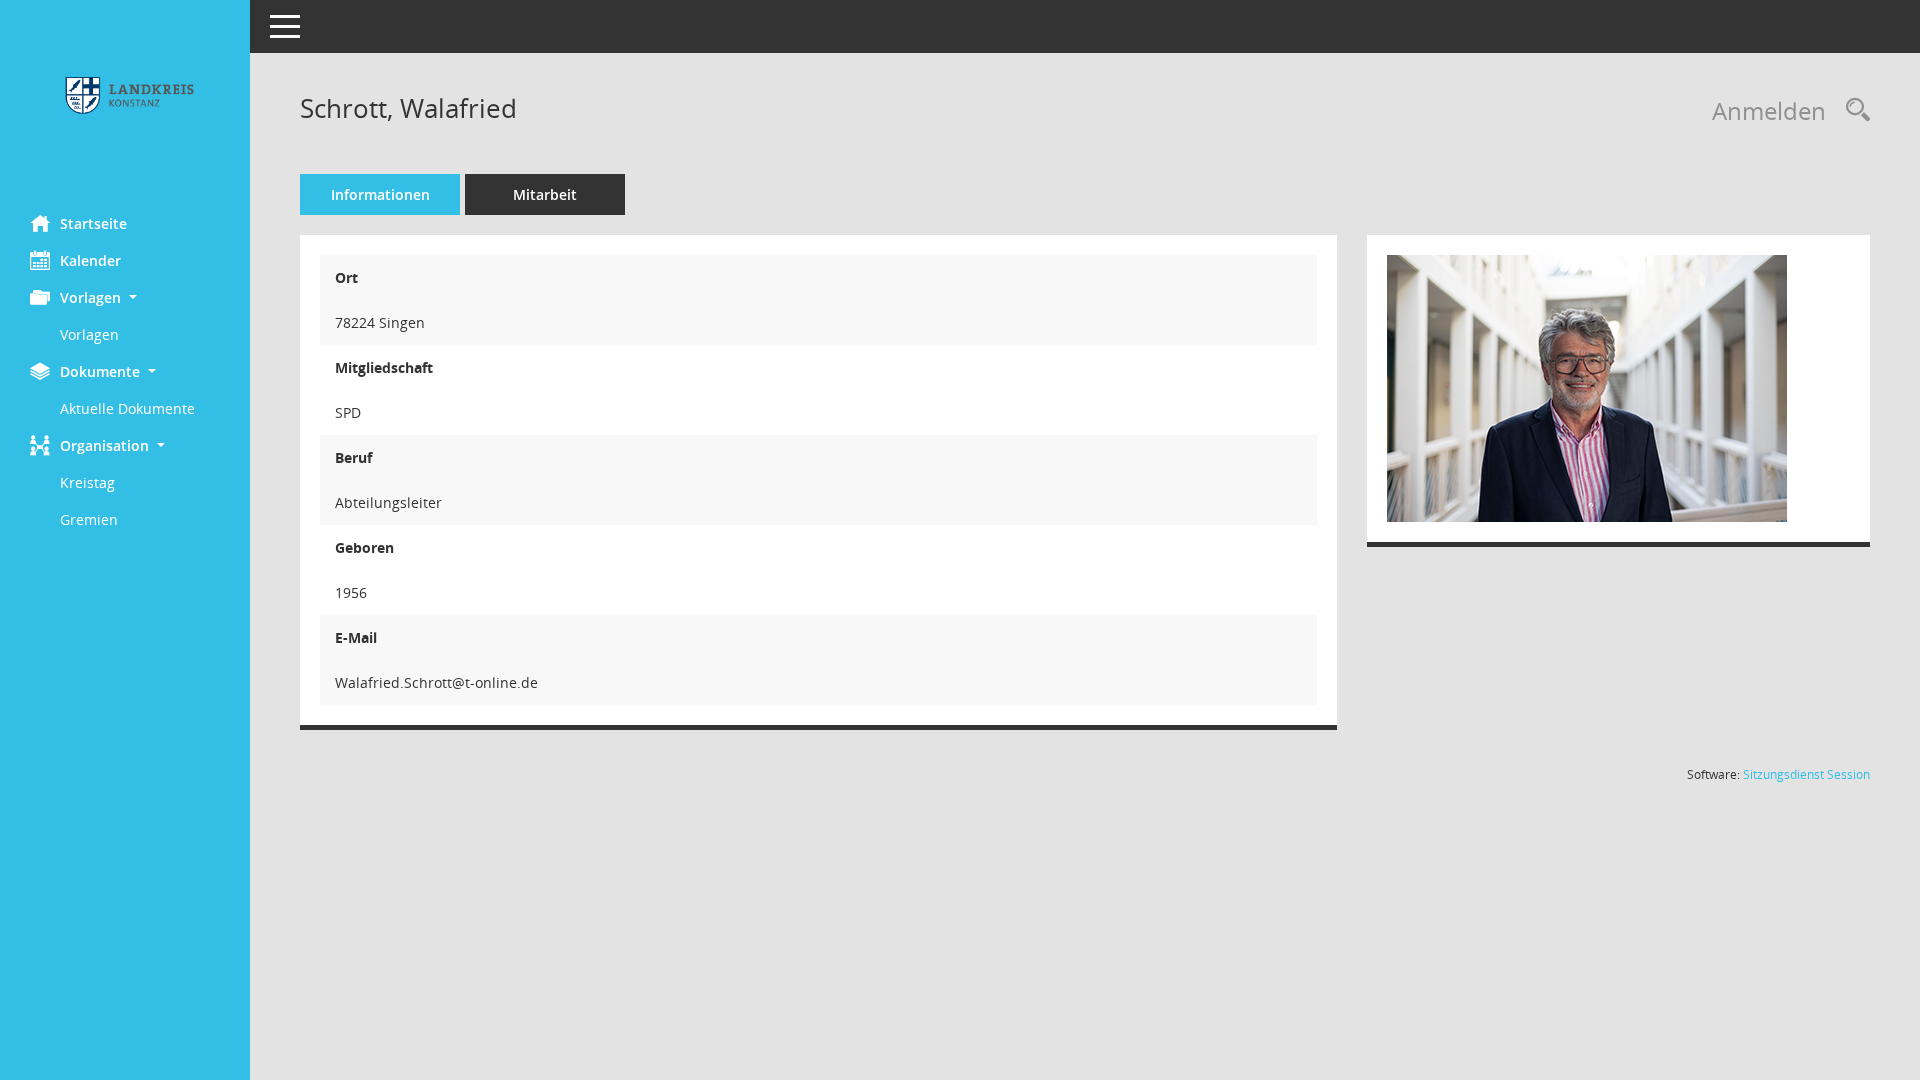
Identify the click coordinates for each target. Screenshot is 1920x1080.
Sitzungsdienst (1806, 774)
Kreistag (87, 482)
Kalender (90, 260)
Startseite (93, 223)
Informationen (380, 194)
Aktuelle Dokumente (127, 408)
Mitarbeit (545, 194)
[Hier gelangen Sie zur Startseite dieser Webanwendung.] (125, 100)
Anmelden (1769, 110)
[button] (125, 297)
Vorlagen (89, 334)
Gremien (89, 519)
